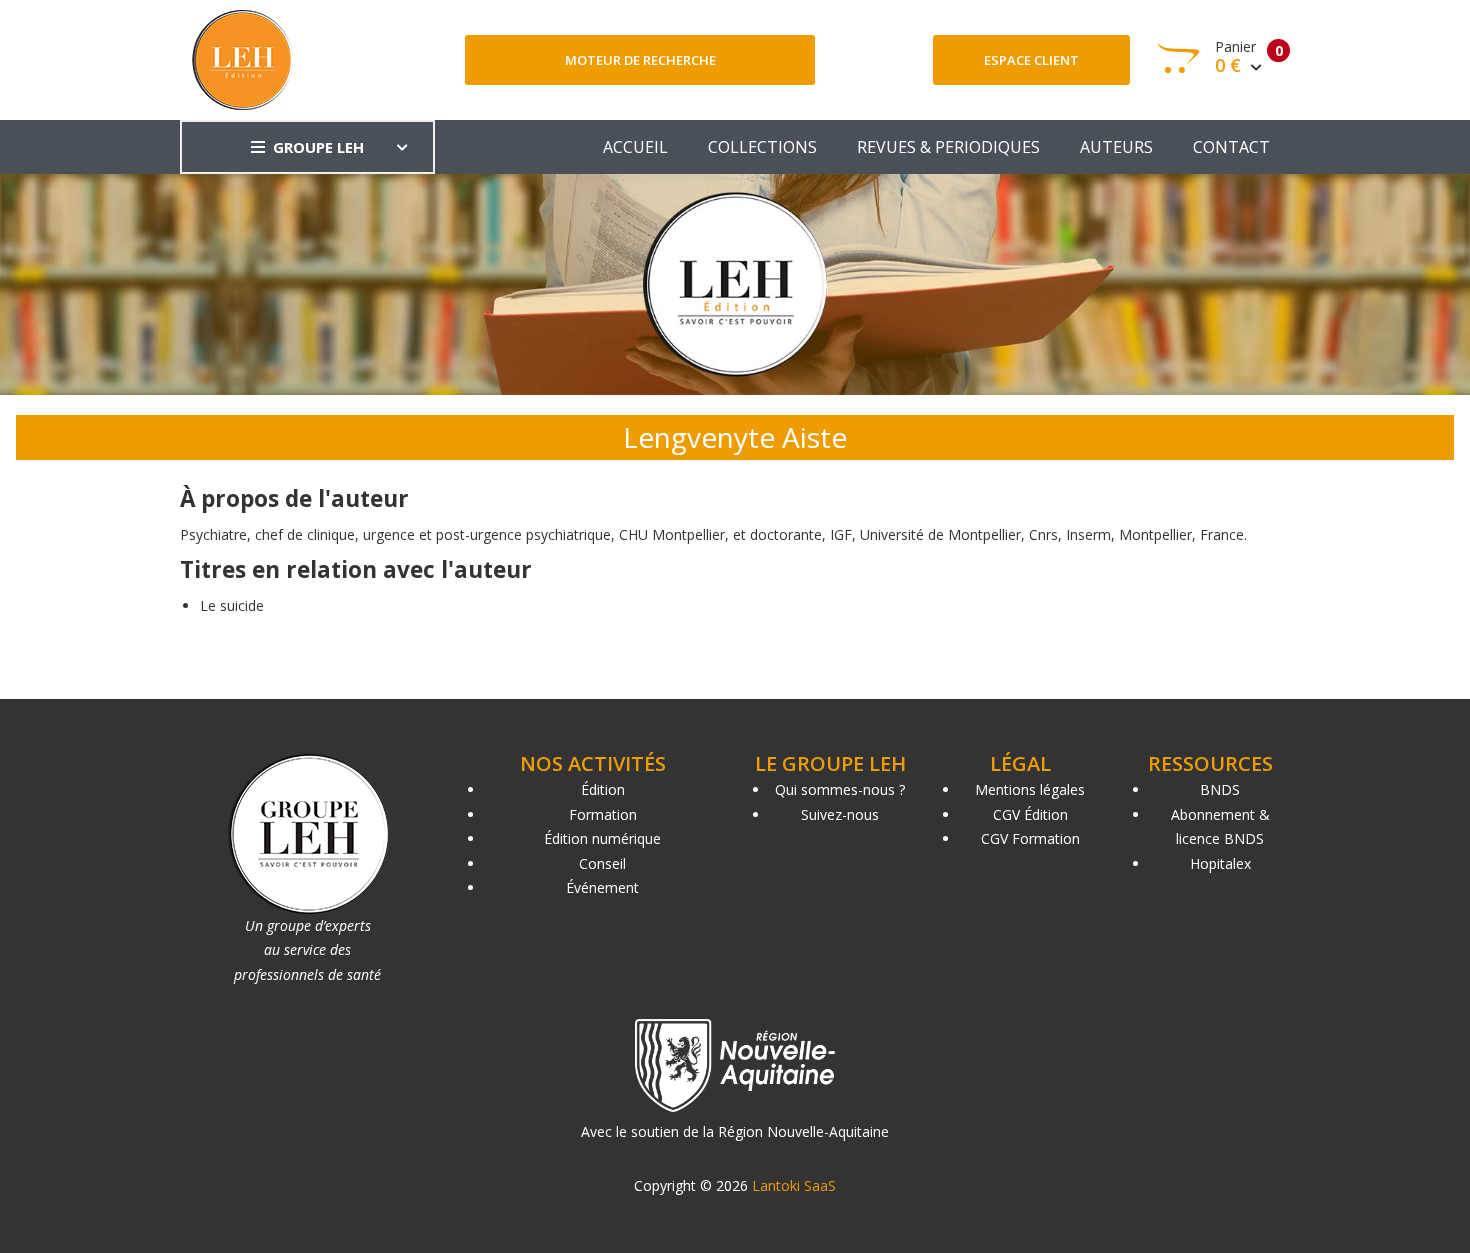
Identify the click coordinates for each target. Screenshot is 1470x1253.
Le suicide (232, 605)
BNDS (1220, 789)
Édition (603, 789)
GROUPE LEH (318, 147)
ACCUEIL (635, 147)
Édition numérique (602, 838)
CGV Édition (1030, 814)
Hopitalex (1220, 863)
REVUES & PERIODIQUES (948, 147)
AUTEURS (1116, 147)
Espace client (1031, 60)
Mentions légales (1030, 789)
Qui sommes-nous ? (840, 789)
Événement (602, 887)
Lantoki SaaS (794, 1185)
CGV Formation (1030, 838)
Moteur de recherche (640, 60)
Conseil (602, 863)
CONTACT (1231, 147)
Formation (603, 814)
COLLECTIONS (762, 147)
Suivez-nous (840, 814)
